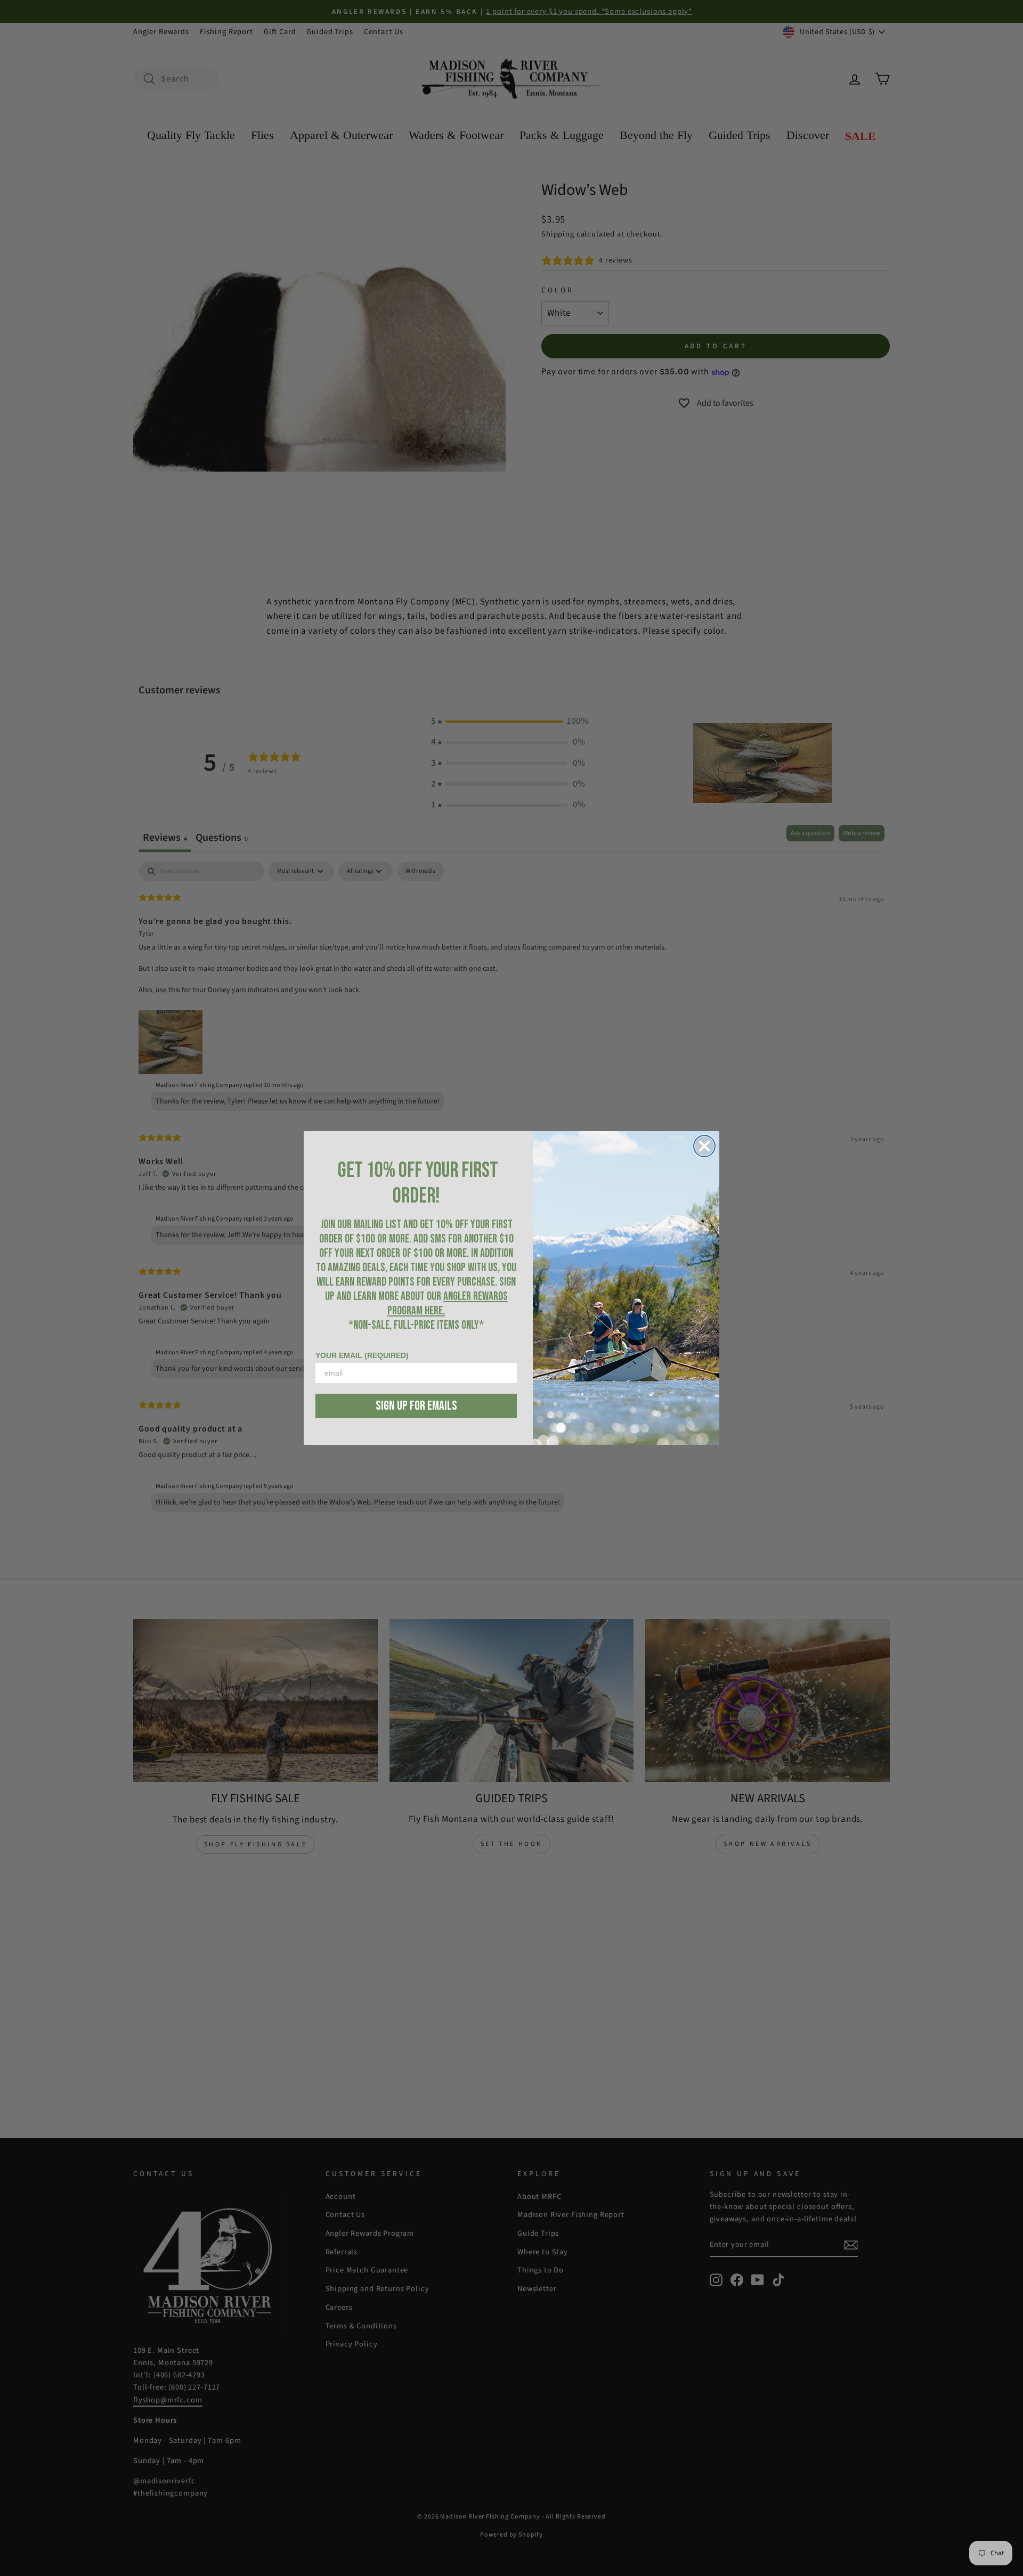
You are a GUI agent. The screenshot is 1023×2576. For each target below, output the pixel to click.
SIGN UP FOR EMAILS (416, 1406)
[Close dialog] (704, 1146)
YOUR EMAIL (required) (362, 1355)
